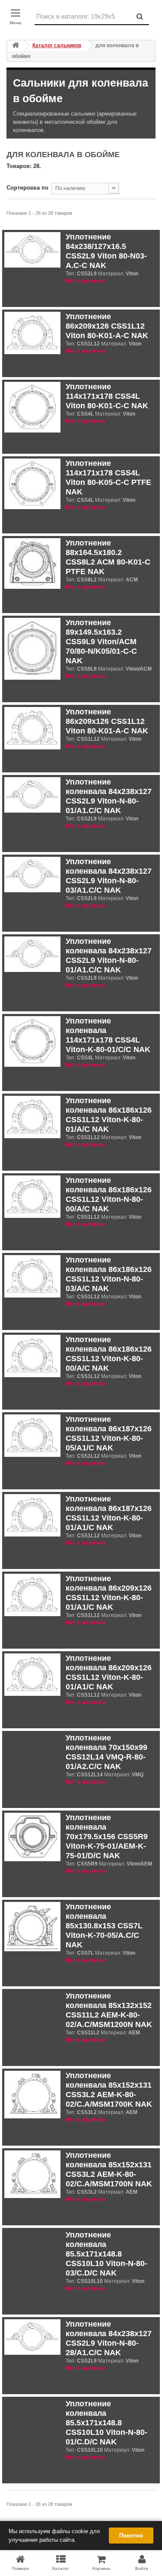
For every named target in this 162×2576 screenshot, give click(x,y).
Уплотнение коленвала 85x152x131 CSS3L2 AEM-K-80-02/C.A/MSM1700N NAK (109, 2169)
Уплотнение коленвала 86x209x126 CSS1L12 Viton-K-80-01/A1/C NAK (109, 1593)
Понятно (131, 2536)
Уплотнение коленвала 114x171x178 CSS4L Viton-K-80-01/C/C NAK (108, 1035)
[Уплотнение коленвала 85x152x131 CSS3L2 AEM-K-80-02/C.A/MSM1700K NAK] (32, 2095)
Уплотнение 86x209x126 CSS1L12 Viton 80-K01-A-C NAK (107, 326)
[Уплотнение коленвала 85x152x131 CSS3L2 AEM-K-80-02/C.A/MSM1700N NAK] (32, 2174)
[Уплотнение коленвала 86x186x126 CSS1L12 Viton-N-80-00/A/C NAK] (32, 1197)
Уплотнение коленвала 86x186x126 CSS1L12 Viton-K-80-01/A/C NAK (109, 1115)
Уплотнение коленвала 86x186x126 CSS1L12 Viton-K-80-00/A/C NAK (109, 1354)
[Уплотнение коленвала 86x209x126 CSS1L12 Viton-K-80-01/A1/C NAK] (32, 1595)
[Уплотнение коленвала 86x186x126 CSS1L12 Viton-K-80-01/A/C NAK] (32, 1117)
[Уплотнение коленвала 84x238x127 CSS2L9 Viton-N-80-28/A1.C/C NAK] (32, 2337)
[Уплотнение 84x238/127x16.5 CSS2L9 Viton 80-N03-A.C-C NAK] (32, 250)
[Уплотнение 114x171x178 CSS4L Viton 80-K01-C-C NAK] (32, 407)
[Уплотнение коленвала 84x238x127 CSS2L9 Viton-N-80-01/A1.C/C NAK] (32, 795)
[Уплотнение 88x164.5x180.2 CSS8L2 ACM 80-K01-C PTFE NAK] (32, 563)
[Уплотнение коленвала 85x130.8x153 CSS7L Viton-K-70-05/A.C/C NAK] (32, 1927)
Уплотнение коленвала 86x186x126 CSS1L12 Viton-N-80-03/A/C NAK (109, 1274)
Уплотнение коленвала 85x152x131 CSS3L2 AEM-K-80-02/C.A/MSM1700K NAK (109, 2090)
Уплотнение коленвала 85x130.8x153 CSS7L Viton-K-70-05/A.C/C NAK (104, 1926)
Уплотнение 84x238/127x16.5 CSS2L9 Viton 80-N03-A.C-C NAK (106, 251)
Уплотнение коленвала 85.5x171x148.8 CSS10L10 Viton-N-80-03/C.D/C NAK (106, 2254)
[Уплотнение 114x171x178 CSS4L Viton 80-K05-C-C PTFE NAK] (32, 484)
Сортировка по (27, 188)
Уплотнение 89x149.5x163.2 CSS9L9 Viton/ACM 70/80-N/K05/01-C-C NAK (101, 642)
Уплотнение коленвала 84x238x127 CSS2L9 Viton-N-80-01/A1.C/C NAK (109, 796)
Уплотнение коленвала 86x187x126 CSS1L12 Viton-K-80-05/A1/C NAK (109, 1433)
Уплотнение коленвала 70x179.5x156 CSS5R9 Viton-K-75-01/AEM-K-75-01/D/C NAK (107, 1837)
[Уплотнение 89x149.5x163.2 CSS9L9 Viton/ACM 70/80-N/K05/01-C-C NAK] (32, 649)
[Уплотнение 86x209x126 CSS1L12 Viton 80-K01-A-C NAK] (32, 333)
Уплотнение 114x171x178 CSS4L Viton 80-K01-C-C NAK (107, 396)
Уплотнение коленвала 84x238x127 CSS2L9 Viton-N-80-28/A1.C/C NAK (109, 2338)
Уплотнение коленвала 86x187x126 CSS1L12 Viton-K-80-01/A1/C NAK (109, 1513)
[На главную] (16, 46)
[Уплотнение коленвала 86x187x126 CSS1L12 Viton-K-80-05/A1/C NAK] (32, 1436)
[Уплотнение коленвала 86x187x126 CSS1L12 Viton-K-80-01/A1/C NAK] (32, 1516)
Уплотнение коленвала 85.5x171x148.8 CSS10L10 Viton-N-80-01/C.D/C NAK (106, 2423)
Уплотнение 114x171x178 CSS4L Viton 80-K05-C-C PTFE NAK (108, 478)
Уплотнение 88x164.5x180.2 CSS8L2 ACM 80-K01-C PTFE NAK (108, 557)
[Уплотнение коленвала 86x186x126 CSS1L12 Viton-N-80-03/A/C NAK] (32, 1277)
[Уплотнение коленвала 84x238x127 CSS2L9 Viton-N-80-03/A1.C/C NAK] (32, 875)
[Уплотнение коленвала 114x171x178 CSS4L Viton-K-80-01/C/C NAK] (32, 1041)
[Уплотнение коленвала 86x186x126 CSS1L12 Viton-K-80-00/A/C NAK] (32, 1356)
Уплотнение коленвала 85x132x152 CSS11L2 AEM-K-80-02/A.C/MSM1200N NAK (109, 2010)
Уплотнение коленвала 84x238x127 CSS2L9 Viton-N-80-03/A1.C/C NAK (109, 876)
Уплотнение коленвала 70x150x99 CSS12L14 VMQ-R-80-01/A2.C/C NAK (106, 1752)
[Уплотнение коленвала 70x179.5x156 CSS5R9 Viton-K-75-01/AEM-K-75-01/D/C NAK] (32, 1837)
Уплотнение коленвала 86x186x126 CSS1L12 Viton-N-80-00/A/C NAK (109, 1194)
